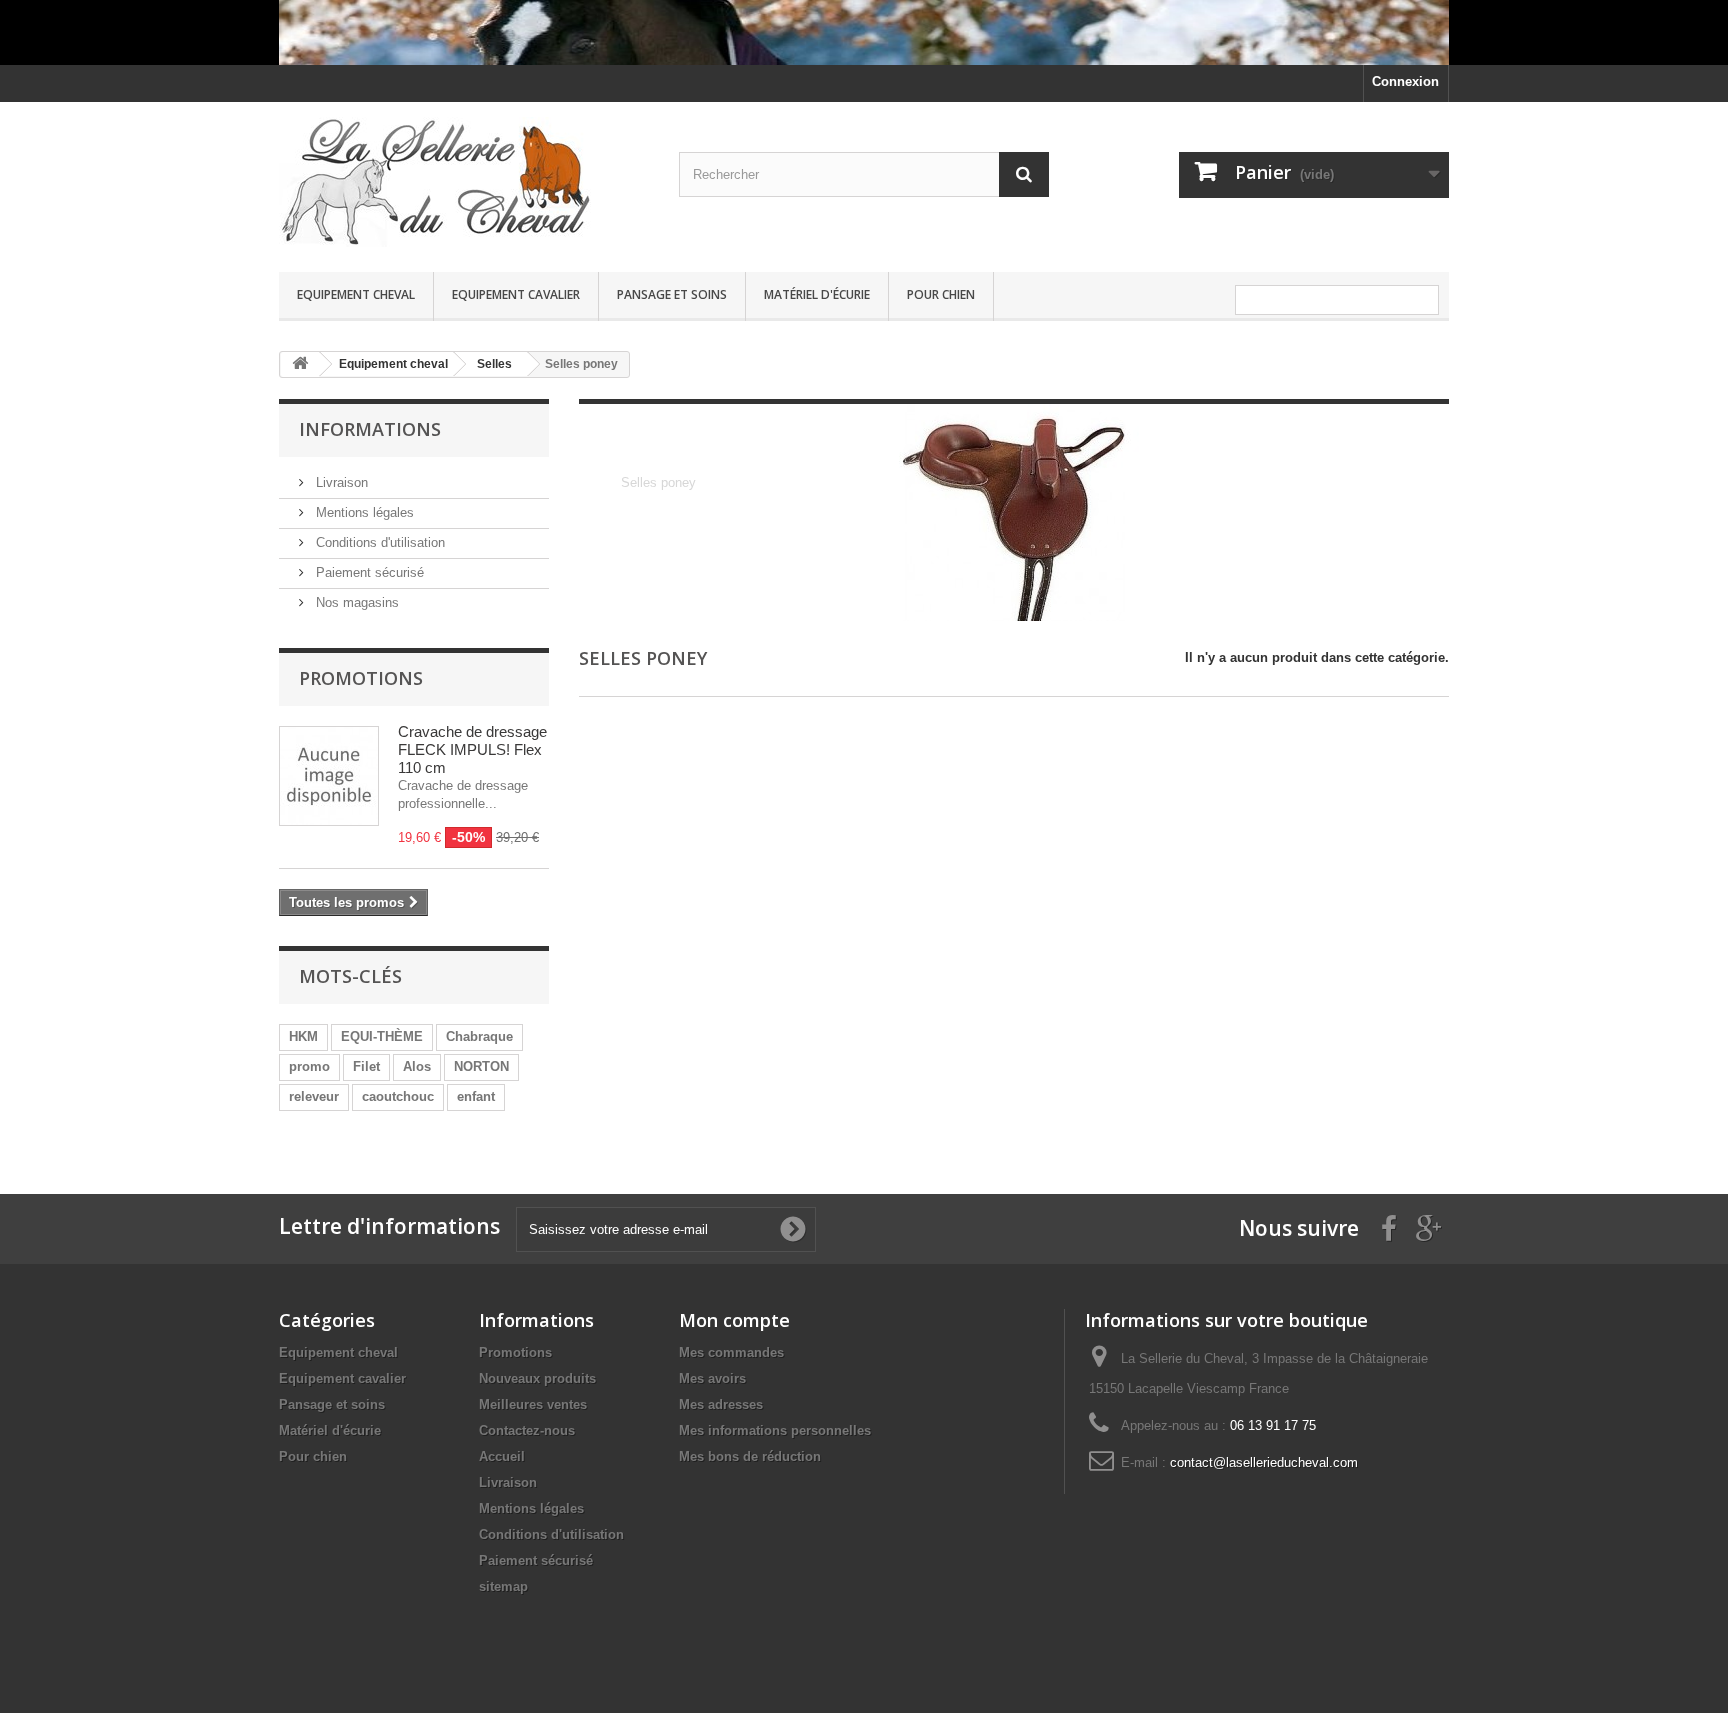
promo (309, 1066)
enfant (476, 1096)
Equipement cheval (356, 294)
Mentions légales (363, 512)
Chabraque (479, 1036)
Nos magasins (355, 602)
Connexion (1405, 81)
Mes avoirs (712, 1378)
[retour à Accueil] (300, 364)
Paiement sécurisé (368, 572)
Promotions (361, 678)
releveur (314, 1096)
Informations (370, 429)
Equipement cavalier (516, 294)
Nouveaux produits (537, 1378)
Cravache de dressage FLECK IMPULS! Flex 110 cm (472, 749)
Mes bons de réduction (750, 1456)
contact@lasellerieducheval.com (1264, 1462)
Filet (366, 1066)
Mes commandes (731, 1352)
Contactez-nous (527, 1430)
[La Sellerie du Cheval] (464, 182)
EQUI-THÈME (382, 1036)
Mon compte (734, 1320)
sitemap (503, 1586)
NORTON (481, 1066)
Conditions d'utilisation (378, 542)
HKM (303, 1036)
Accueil (502, 1456)
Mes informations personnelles (775, 1430)
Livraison (340, 482)
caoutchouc (398, 1096)
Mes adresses (721, 1404)
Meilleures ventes (533, 1404)
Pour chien (941, 294)
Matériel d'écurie (817, 294)
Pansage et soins (672, 294)
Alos (417, 1066)
